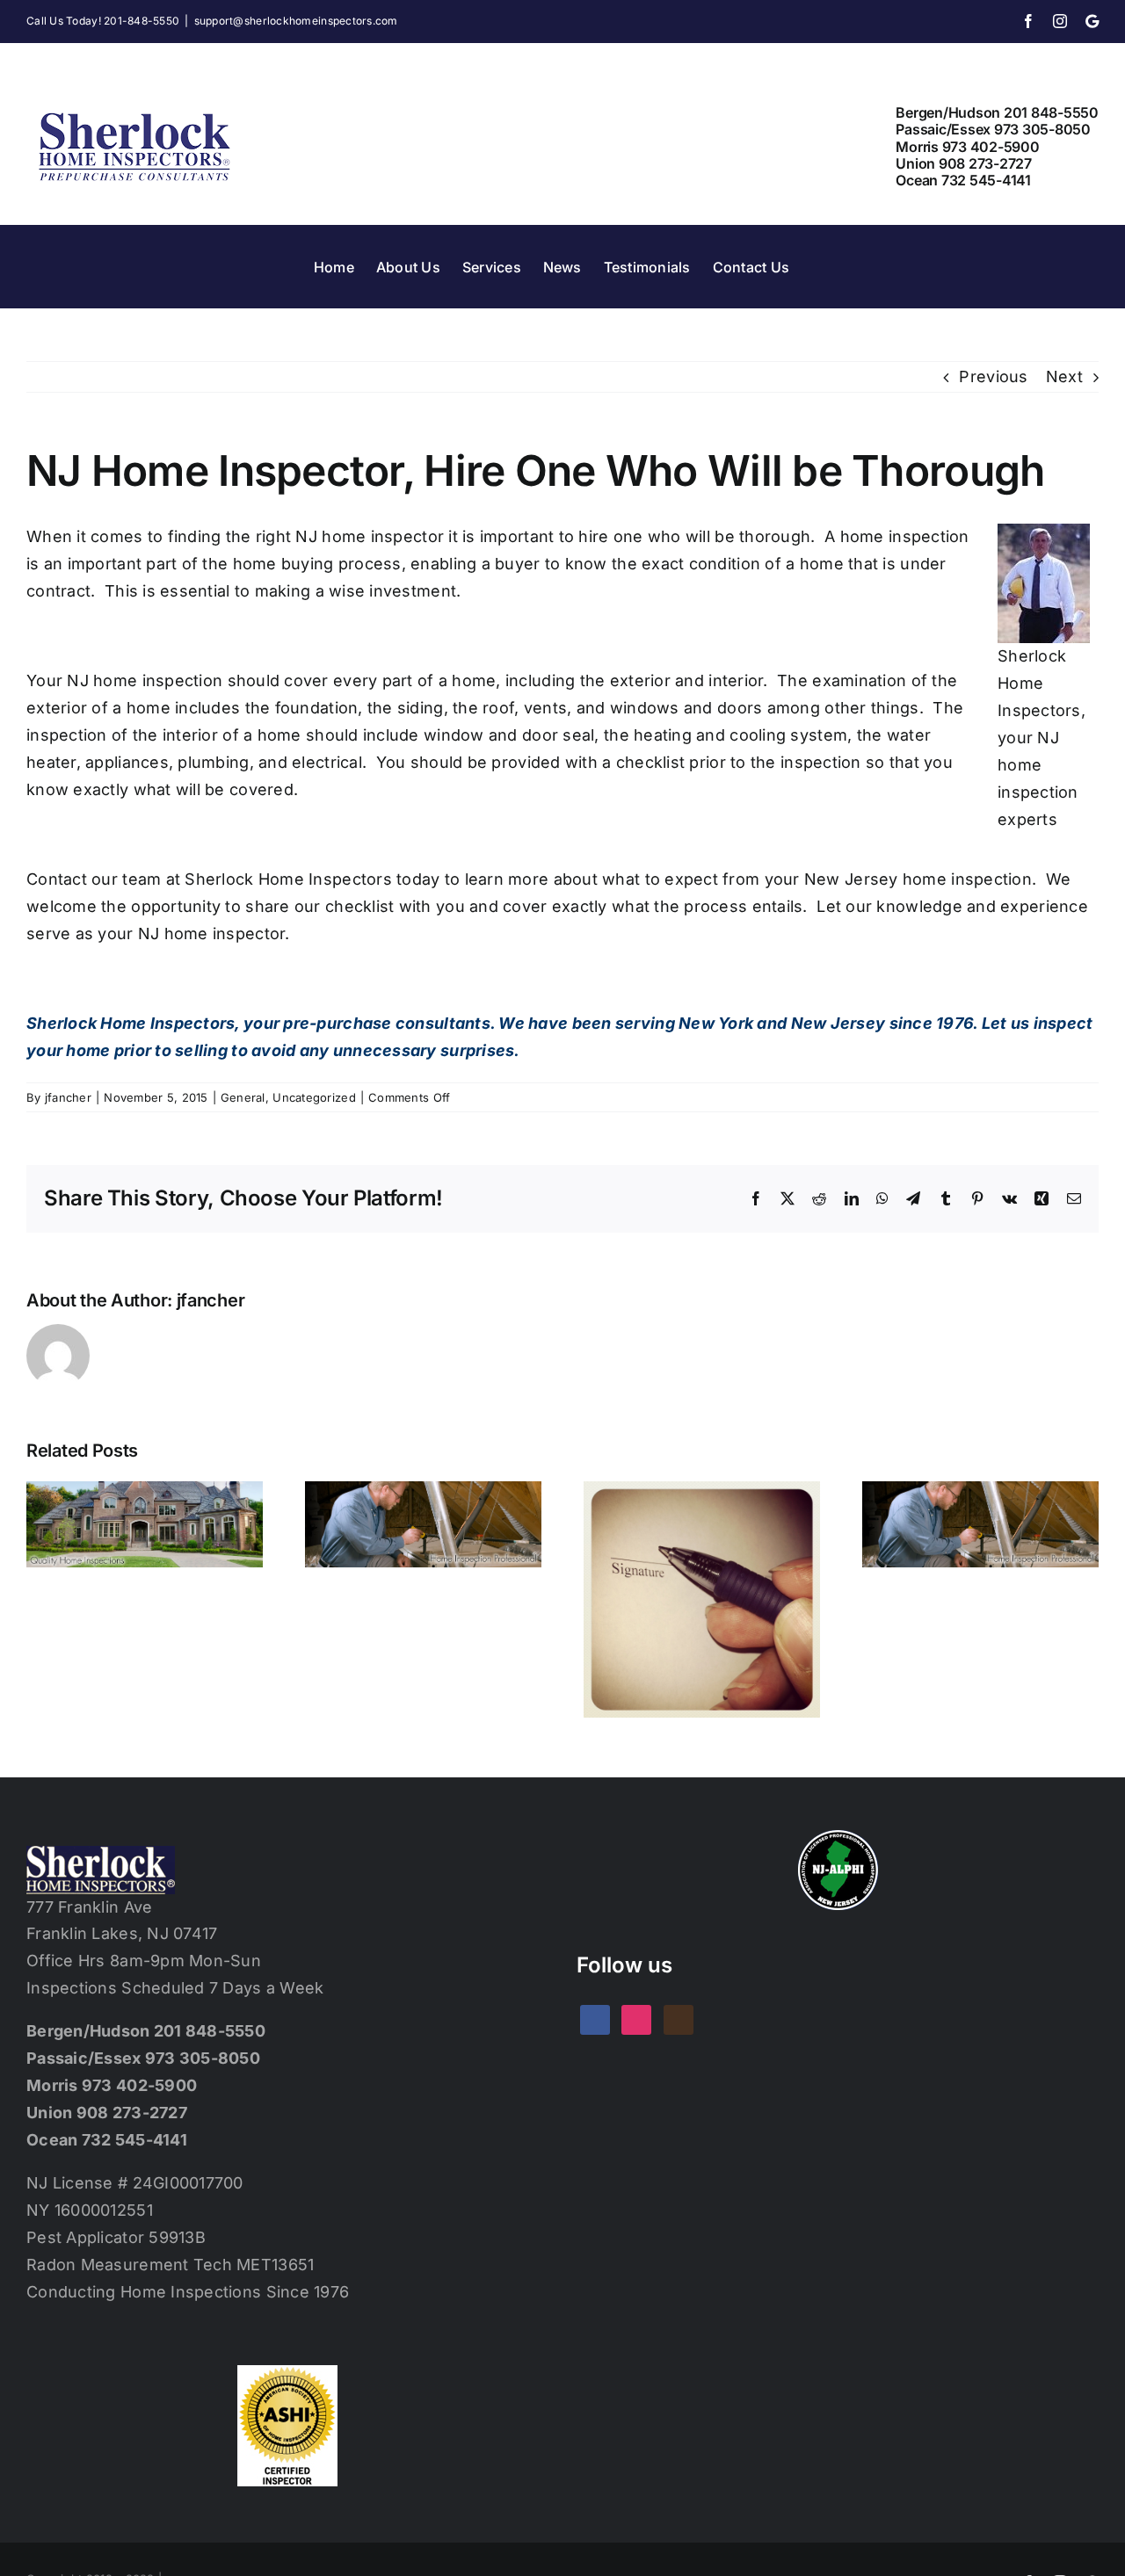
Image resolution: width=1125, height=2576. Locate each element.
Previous (993, 376)
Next (1064, 376)
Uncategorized (314, 1097)
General (243, 1097)
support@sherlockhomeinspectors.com (296, 21)
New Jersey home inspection (918, 879)
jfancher (68, 1097)
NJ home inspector (370, 536)
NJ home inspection (145, 680)
